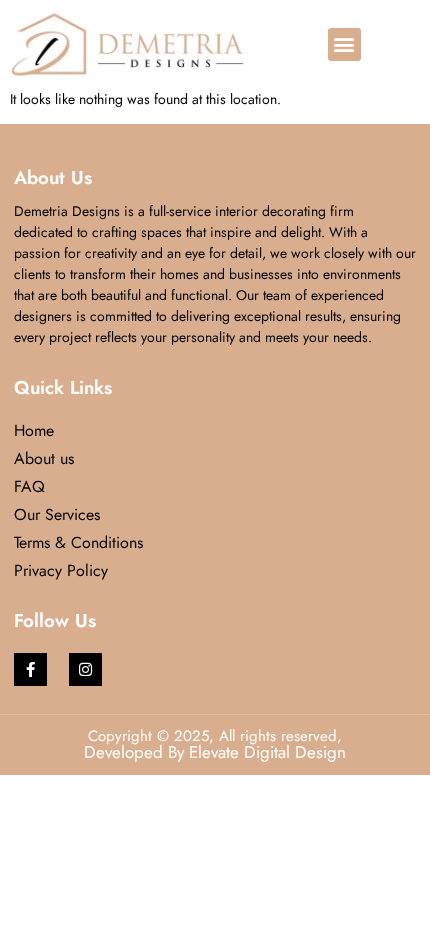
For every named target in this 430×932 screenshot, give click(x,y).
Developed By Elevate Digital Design (215, 752)
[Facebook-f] (30, 669)
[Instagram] (85, 669)
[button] (344, 44)
